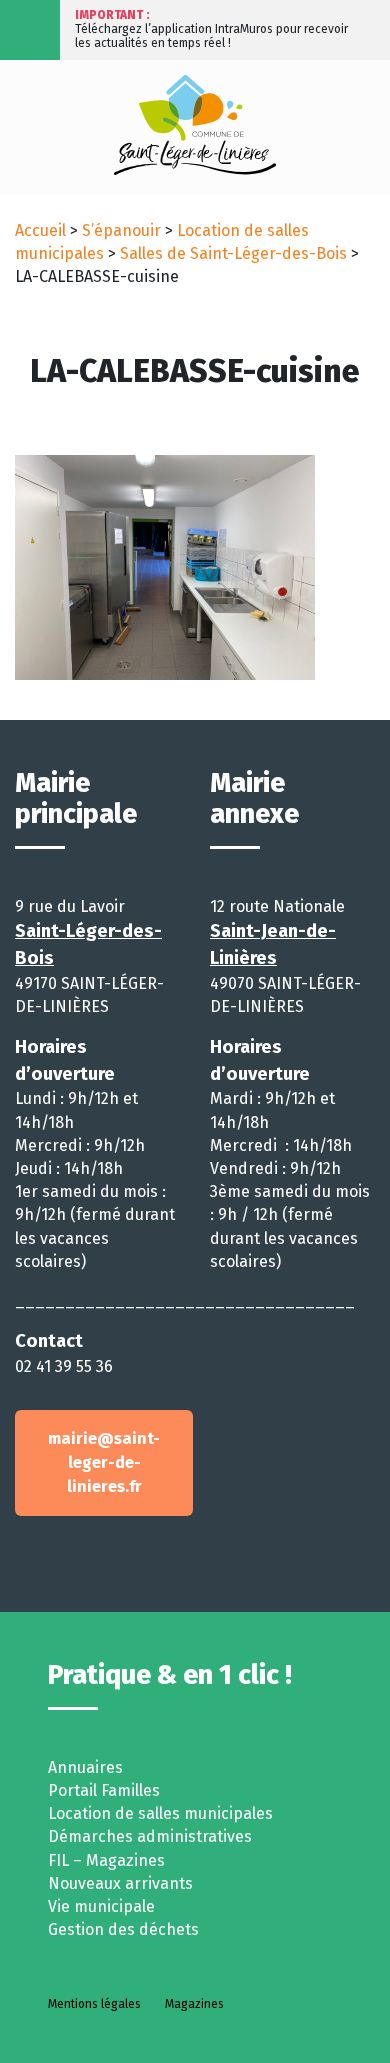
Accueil (40, 230)
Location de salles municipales (160, 1813)
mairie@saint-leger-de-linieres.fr (104, 1462)
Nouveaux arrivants (120, 1883)
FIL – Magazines (106, 1860)
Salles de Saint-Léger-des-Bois (233, 253)
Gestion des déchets (123, 1929)
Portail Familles (104, 1790)
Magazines (194, 2004)
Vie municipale (101, 1906)
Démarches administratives (150, 1836)
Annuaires (85, 1767)
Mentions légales (94, 2004)
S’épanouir (121, 230)
